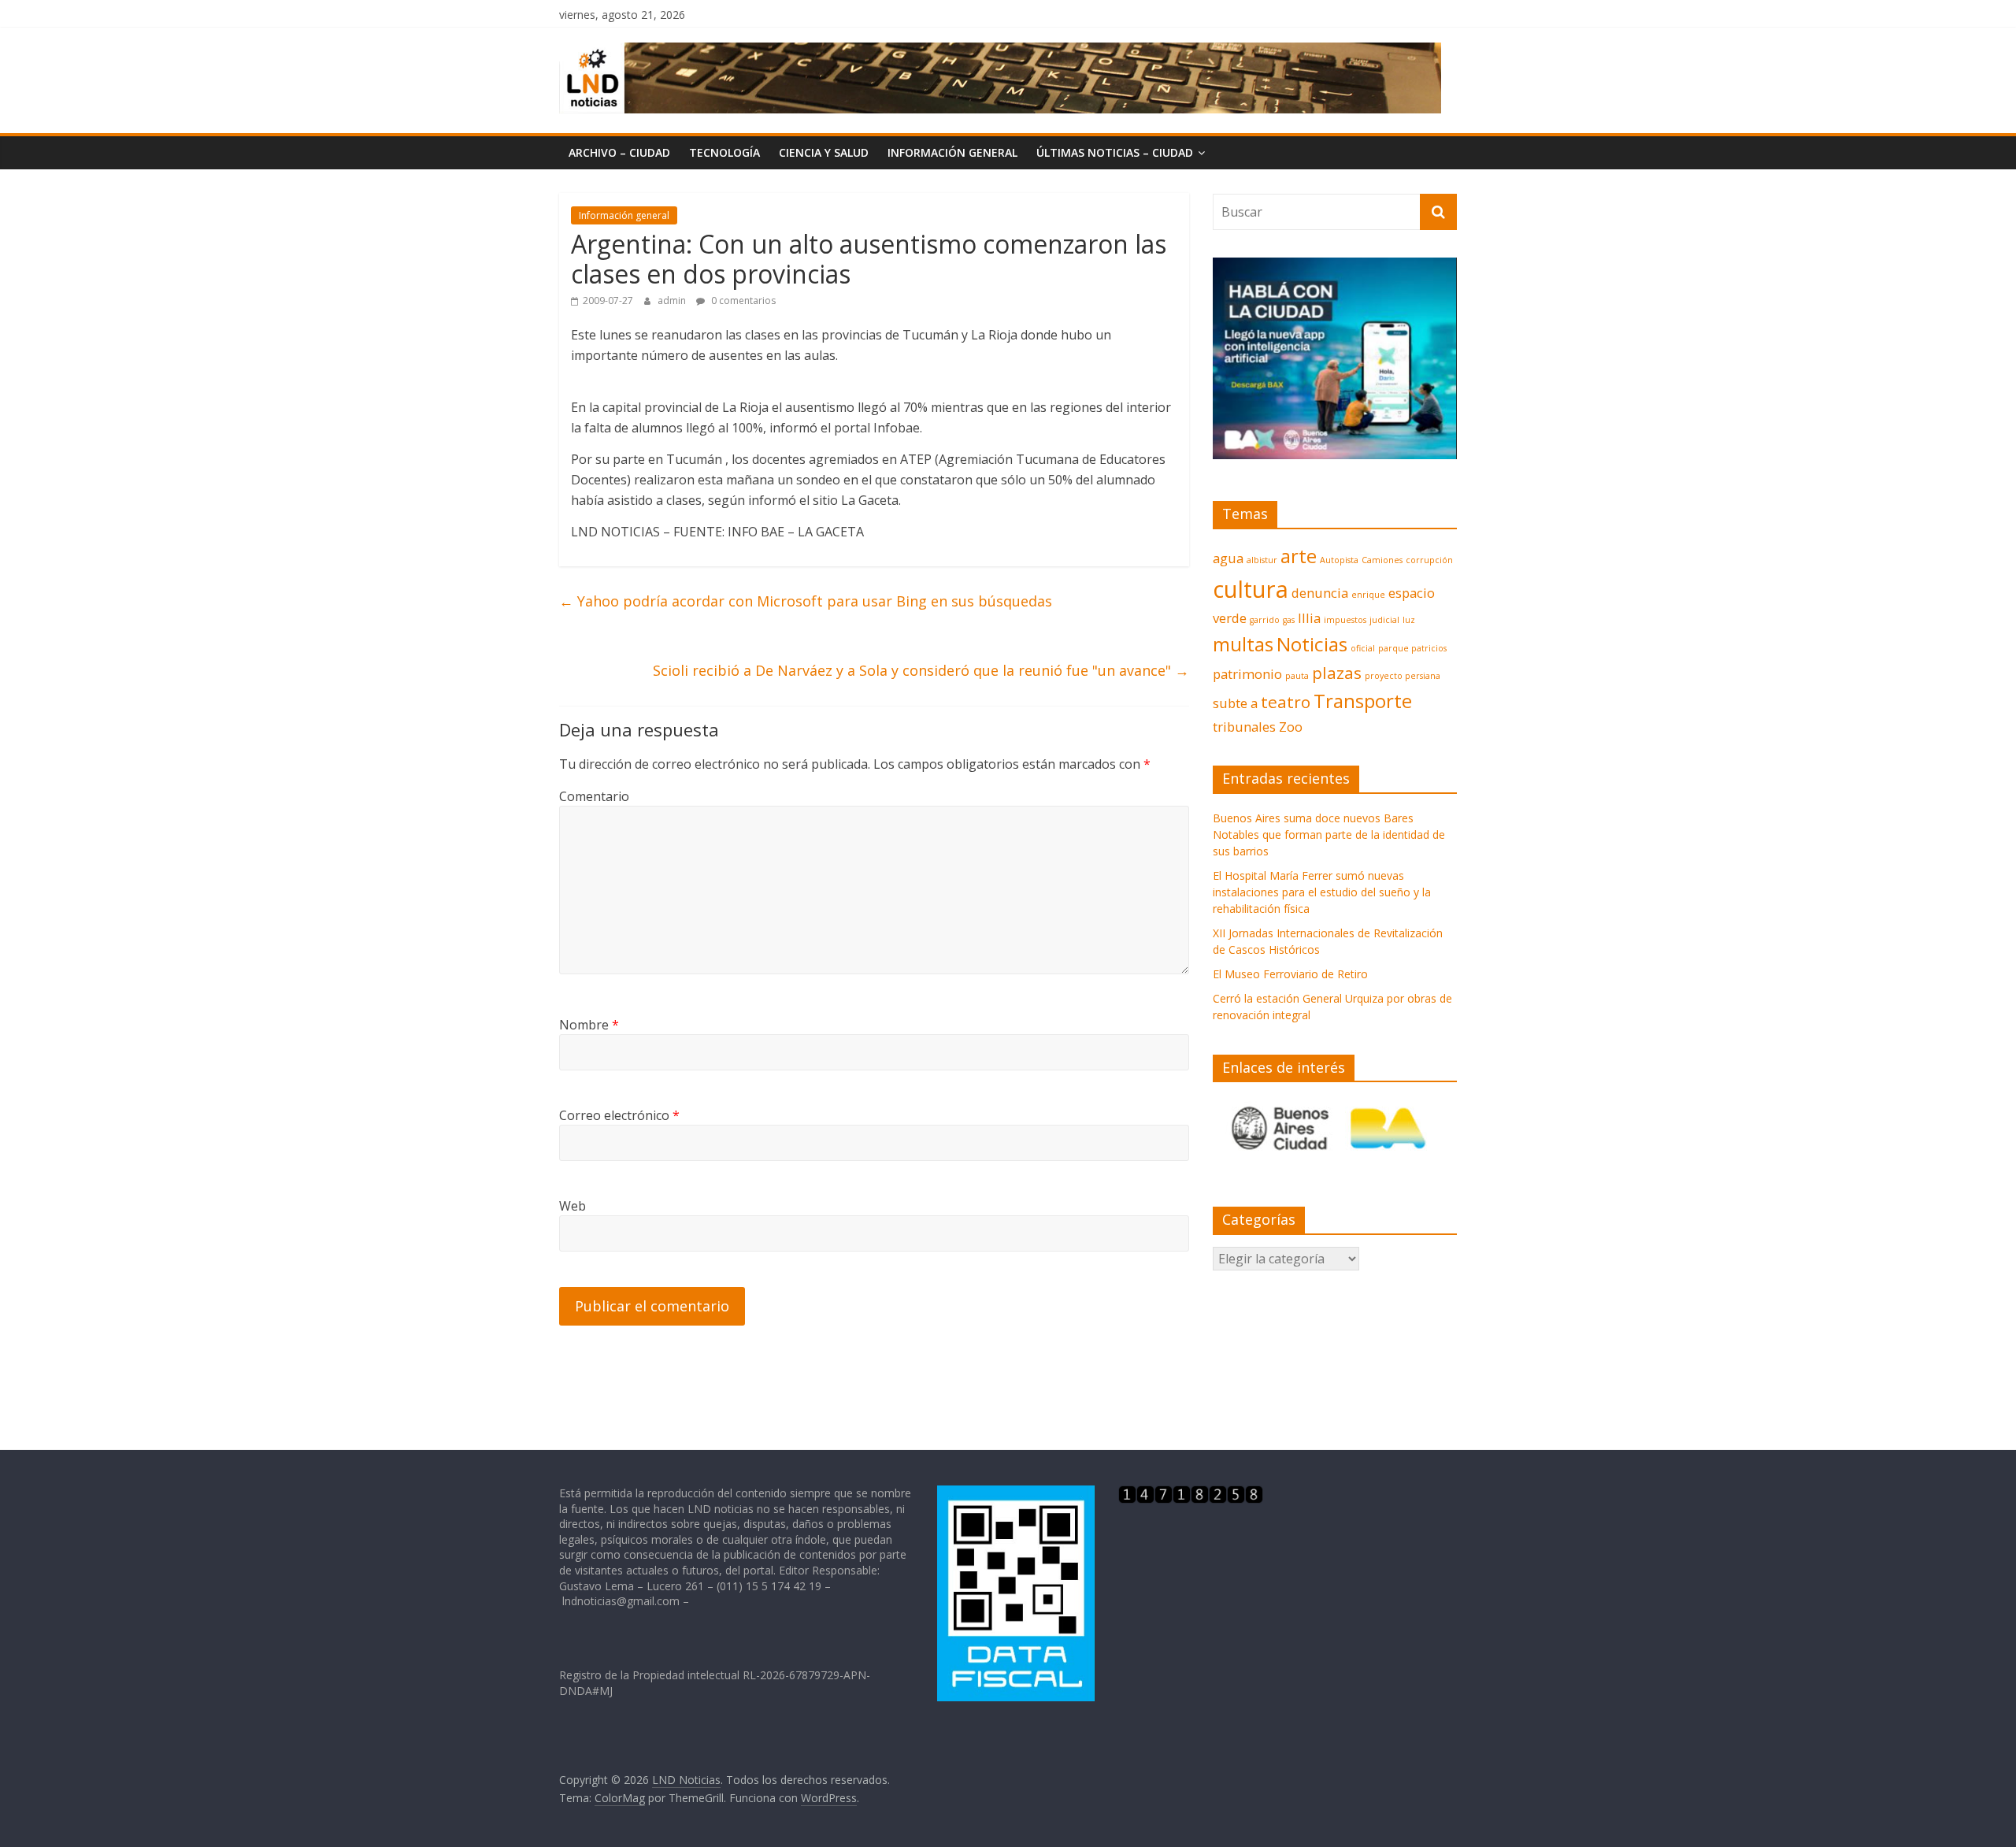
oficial (1363, 648)
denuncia (1320, 593)
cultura (1251, 589)
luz (1409, 620)
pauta (1297, 676)
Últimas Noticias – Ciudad (1115, 152)
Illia (1309, 618)
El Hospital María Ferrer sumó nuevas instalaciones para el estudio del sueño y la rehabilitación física (1322, 892)
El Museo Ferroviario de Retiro (1290, 974)
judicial (1384, 620)
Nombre (589, 1025)
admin (673, 300)
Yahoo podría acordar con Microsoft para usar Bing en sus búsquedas (806, 601)
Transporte (1363, 701)
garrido (1265, 620)
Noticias (1312, 644)
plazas (1337, 673)
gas (1289, 620)
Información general (952, 152)
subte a (1235, 703)
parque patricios (1412, 648)
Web (573, 1206)
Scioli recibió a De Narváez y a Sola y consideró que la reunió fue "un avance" (921, 670)
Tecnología (724, 152)
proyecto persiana (1403, 676)
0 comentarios (742, 300)
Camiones (1382, 560)
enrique (1368, 595)
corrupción (1429, 560)
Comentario (594, 796)
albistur (1262, 560)
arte (1299, 556)
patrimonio (1247, 674)
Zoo (1291, 727)
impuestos (1345, 620)
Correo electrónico (619, 1115)
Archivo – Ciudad (619, 152)
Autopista (1339, 560)
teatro (1286, 702)
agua (1228, 558)
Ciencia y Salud (824, 152)
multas (1243, 644)
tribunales (1244, 727)
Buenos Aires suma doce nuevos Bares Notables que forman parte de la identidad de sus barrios (1329, 834)
